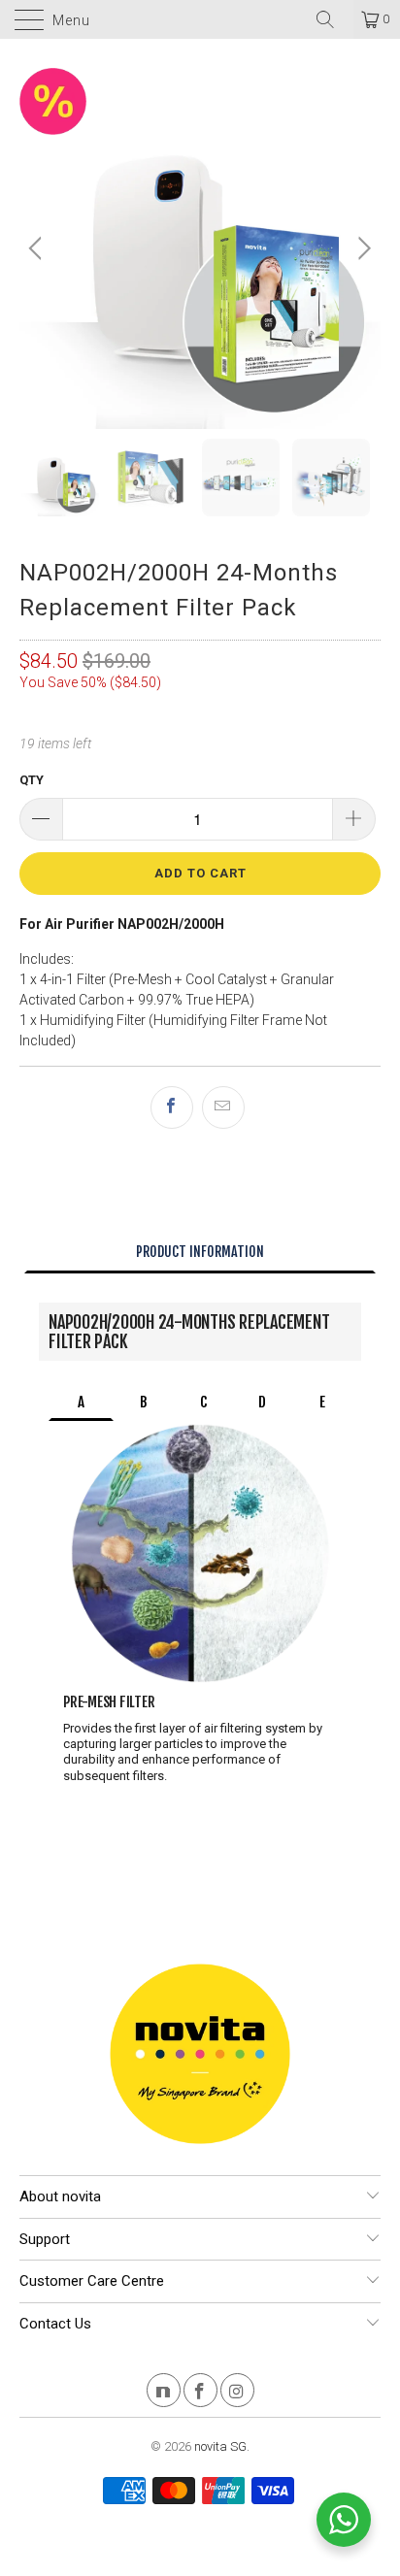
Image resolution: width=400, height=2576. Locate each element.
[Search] (332, 19)
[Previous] (38, 248)
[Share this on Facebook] (172, 1107)
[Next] (362, 248)
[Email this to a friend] (223, 1107)
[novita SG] (200, 19)
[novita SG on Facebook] (200, 2393)
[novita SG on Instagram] (237, 2393)
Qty (32, 780)
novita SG (220, 2446)
